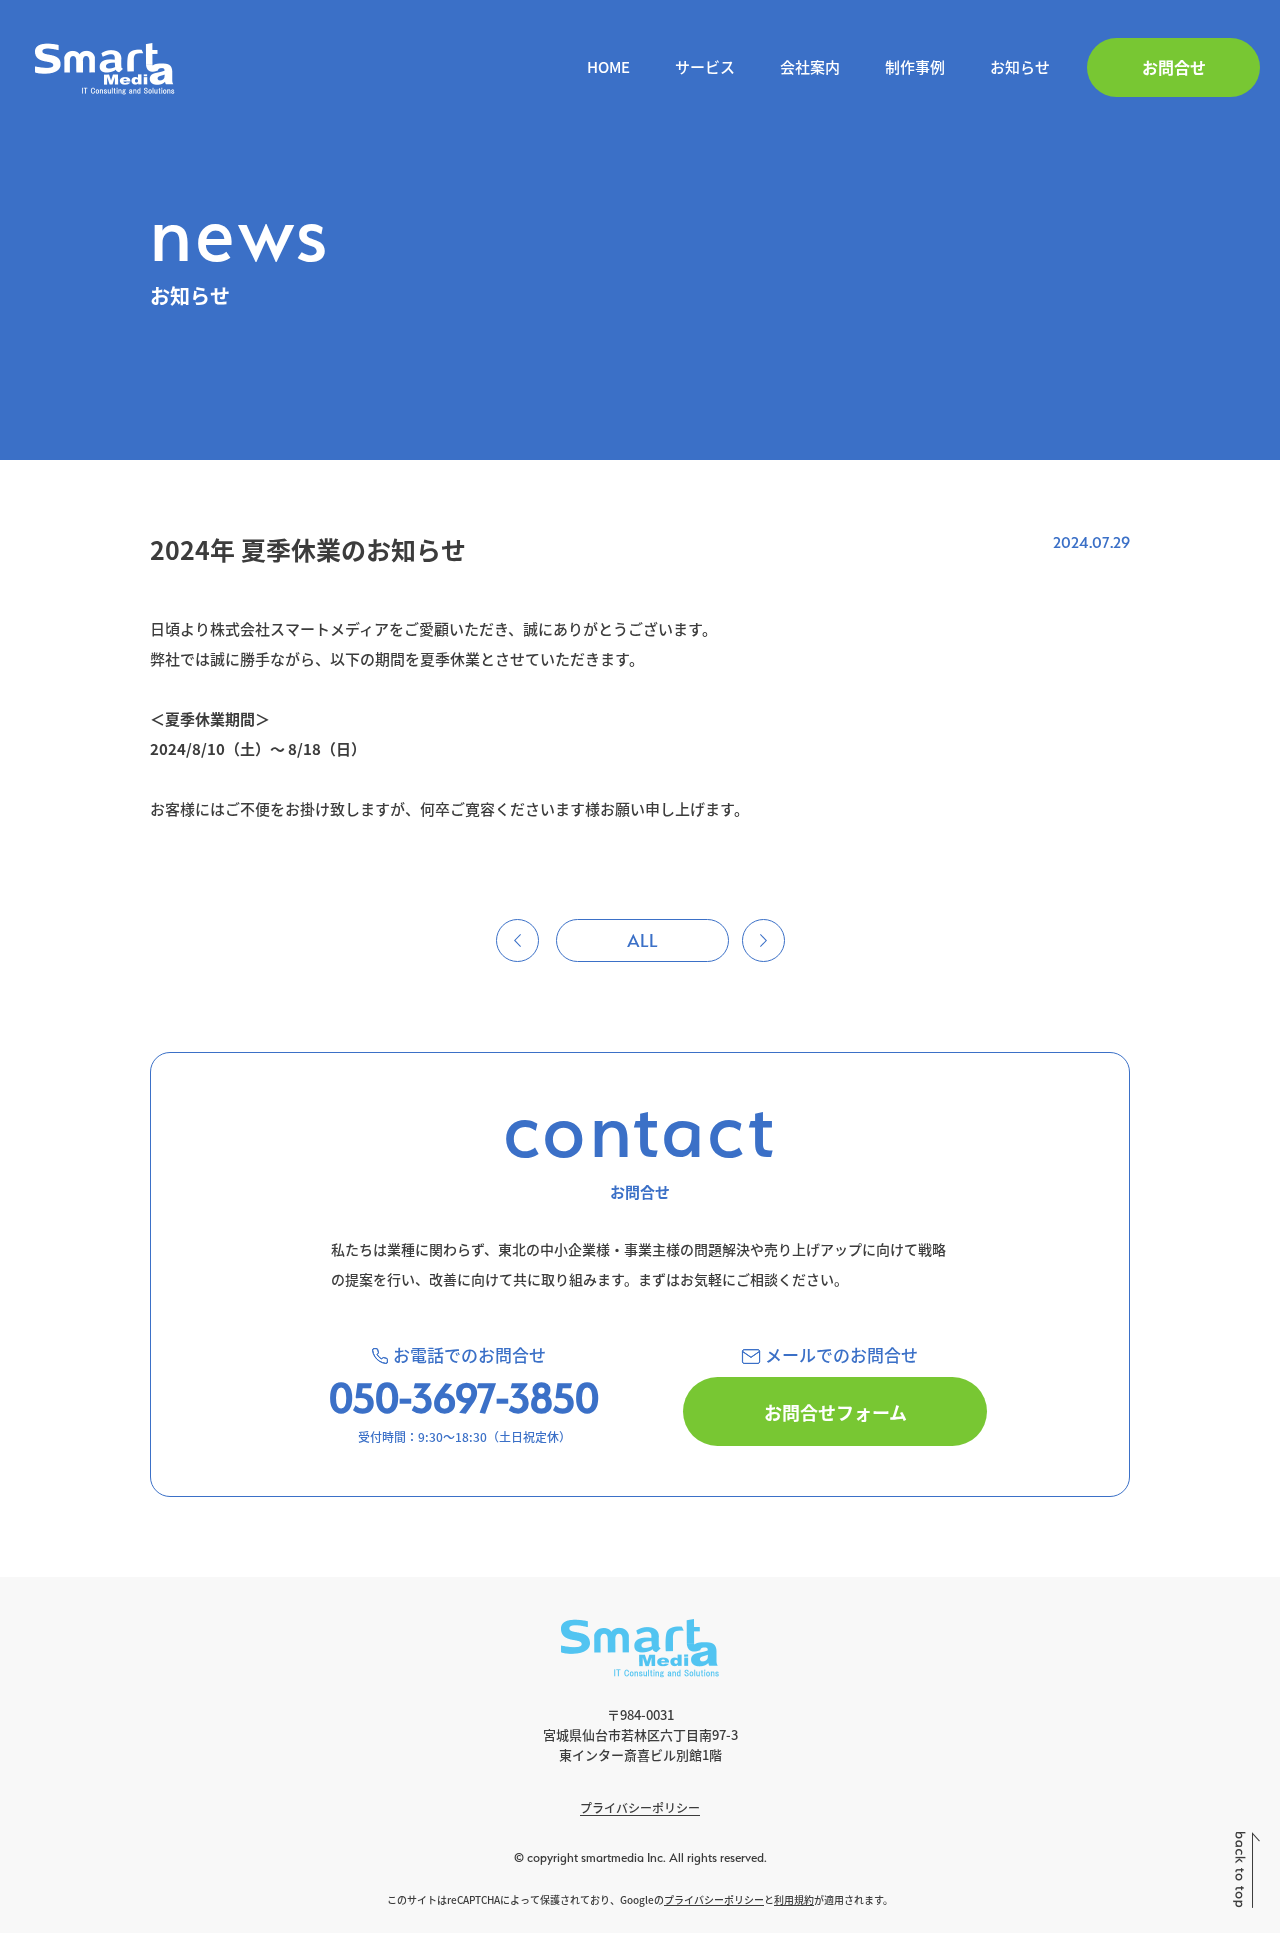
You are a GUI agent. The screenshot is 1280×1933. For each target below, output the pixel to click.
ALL (642, 940)
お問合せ (1174, 67)
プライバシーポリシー (640, 1807)
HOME (608, 66)
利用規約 (794, 1899)
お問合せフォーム (835, 1412)
